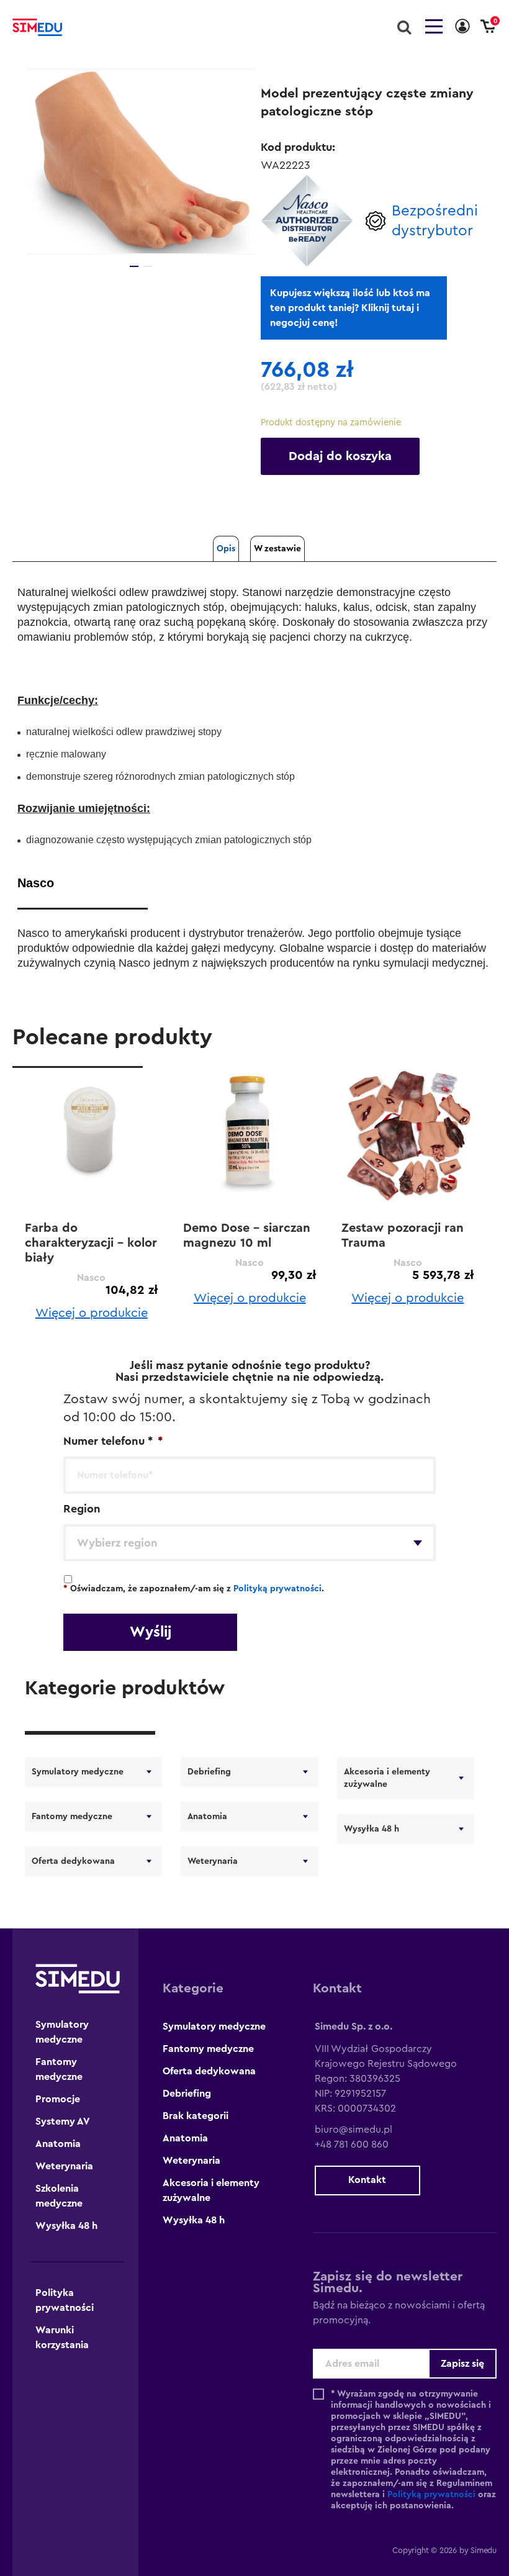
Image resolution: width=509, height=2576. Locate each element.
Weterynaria (213, 1861)
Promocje (58, 2099)
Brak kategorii (196, 2116)
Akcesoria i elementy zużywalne (387, 1778)
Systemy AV (63, 2122)
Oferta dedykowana (73, 1861)
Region (82, 1509)
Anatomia (207, 1817)
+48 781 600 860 (352, 2144)
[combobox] (250, 1543)
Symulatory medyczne (78, 1772)
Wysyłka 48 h (372, 1829)
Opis (226, 549)
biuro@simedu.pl (354, 2130)
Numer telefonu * (113, 1441)
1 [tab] (134, 266)
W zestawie (277, 549)
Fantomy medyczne (72, 1817)
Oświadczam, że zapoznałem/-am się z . (194, 1589)
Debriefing (209, 1772)
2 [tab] (148, 266)
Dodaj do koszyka (340, 456)
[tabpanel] (141, 161)
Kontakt (367, 2180)
